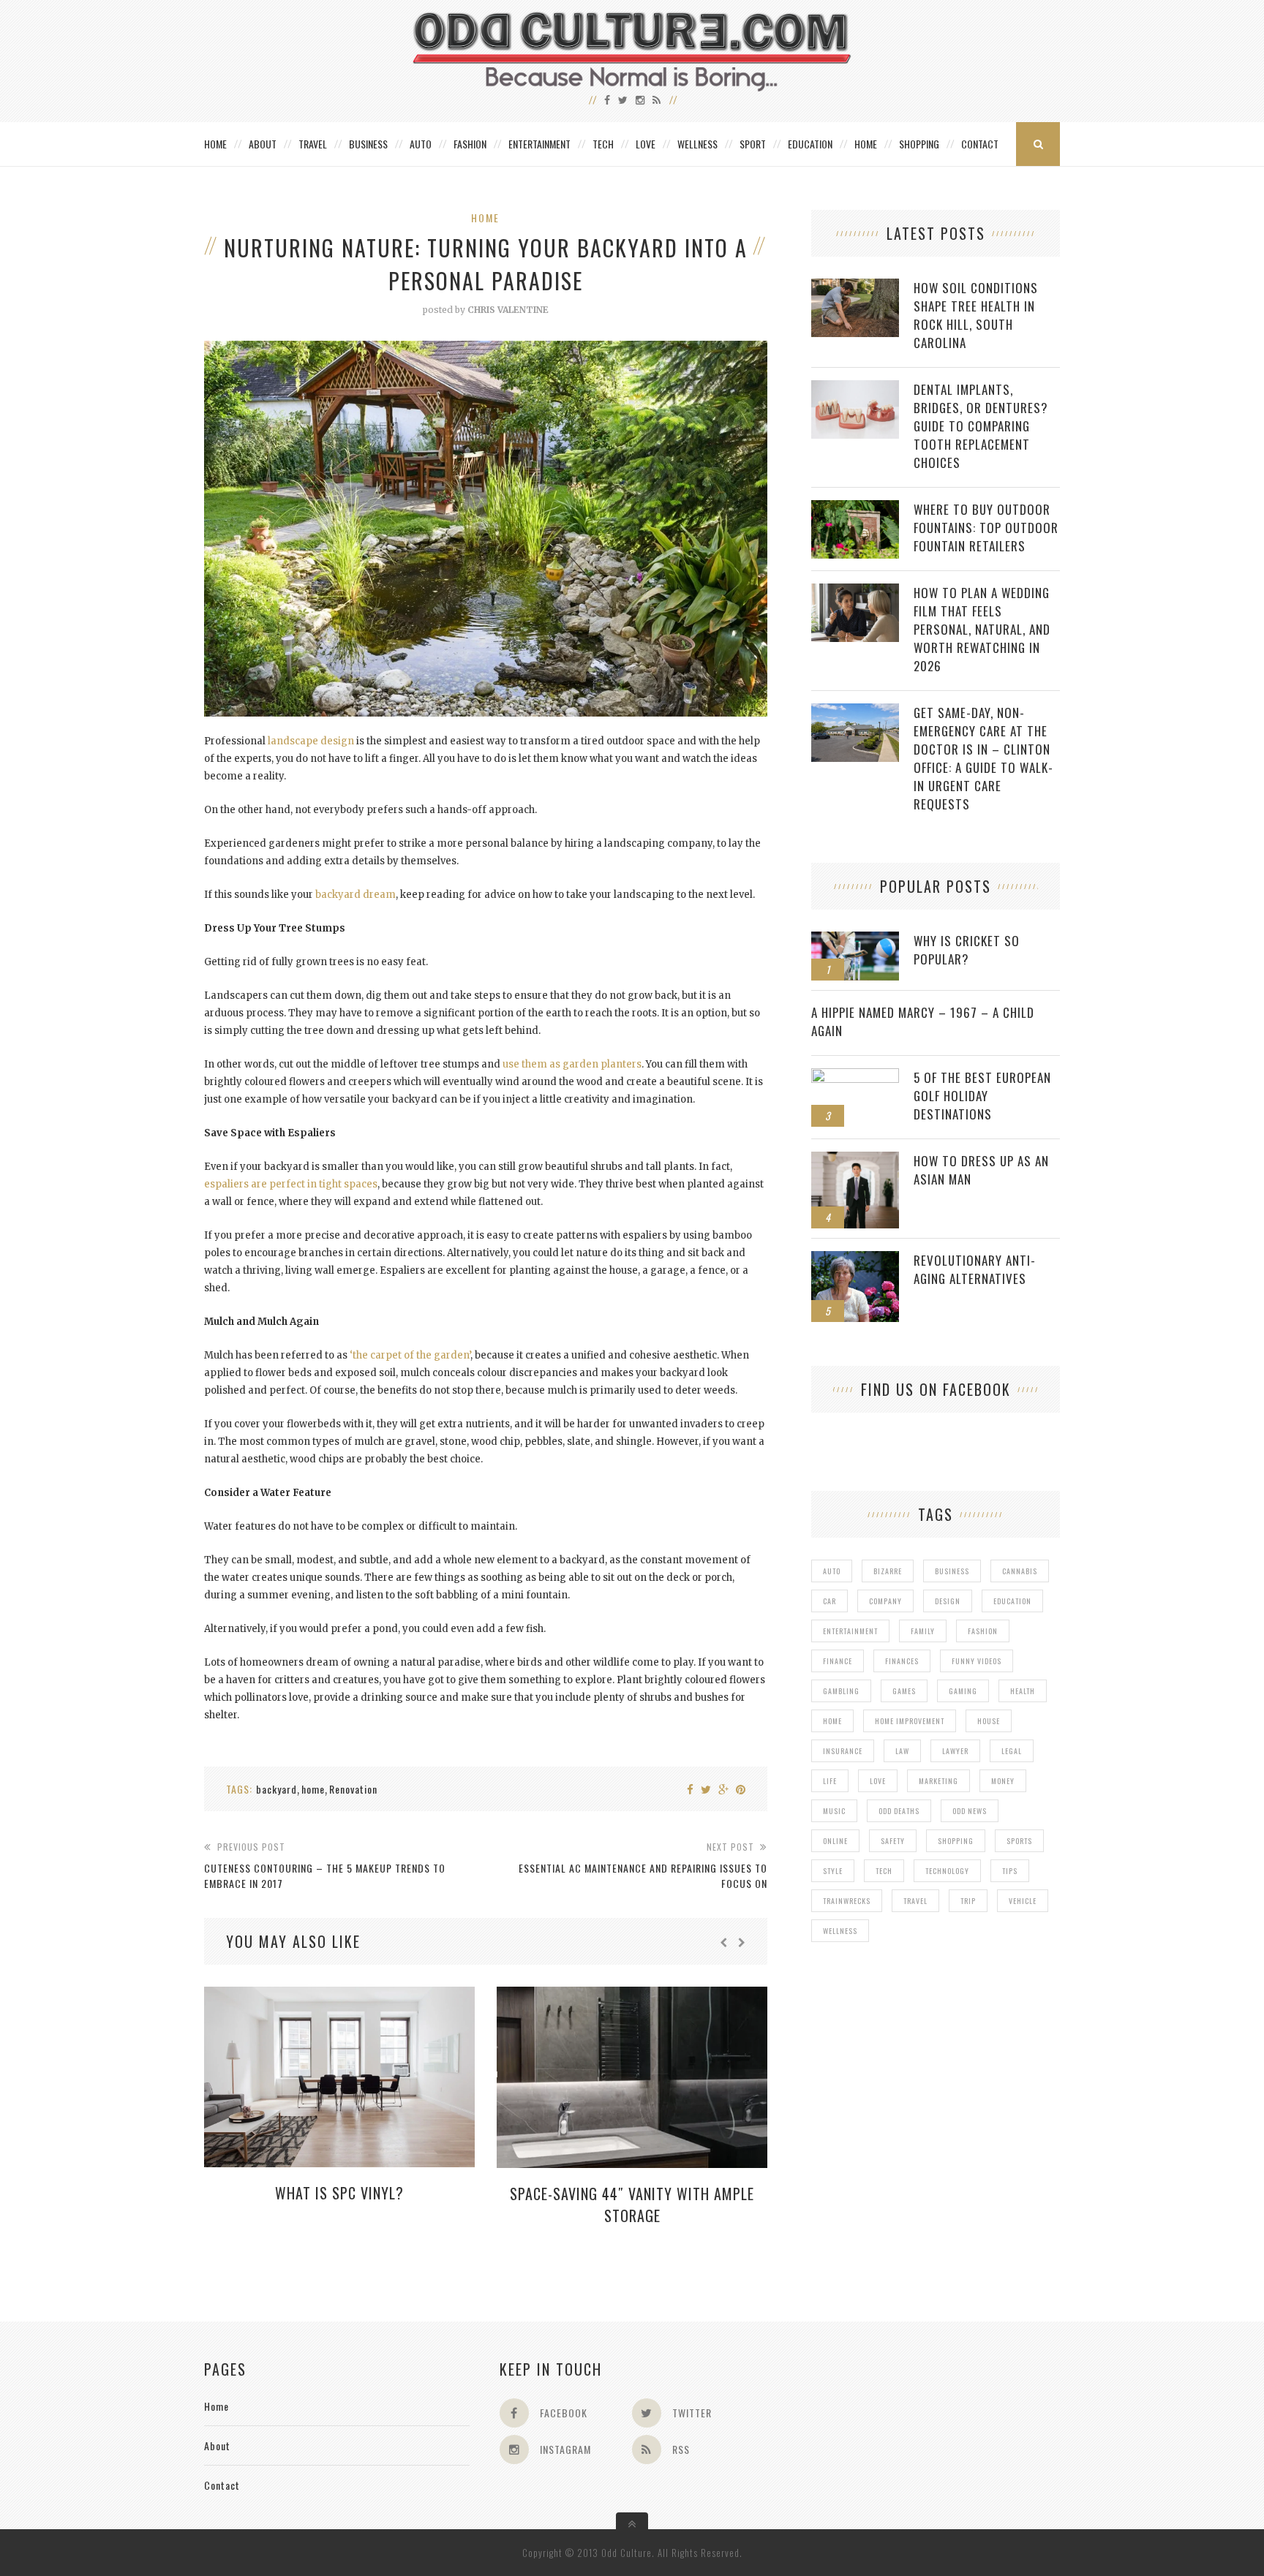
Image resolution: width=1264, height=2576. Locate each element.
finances (902, 1661)
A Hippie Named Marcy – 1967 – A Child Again (923, 1021)
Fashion (470, 144)
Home (215, 144)
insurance (843, 1751)
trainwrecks (847, 1901)
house (989, 1721)
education (1012, 1601)
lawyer (955, 1751)
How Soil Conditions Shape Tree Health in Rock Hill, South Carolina (976, 315)
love (878, 1781)
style (833, 1871)
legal (1012, 1751)
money (1003, 1781)
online (835, 1841)
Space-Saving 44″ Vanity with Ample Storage (632, 2205)
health (1023, 1691)
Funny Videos (977, 1661)
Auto (421, 144)
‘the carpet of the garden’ (410, 1355)
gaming (963, 1691)
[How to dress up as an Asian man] (855, 1159)
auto (832, 1571)
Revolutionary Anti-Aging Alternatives (975, 1269)
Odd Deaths (899, 1811)
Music (834, 1811)
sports (1019, 1841)
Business (368, 144)
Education (810, 144)
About (263, 144)
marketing (938, 1781)
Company (885, 1601)
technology (947, 1871)
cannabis (1020, 1571)
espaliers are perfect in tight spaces (291, 1184)
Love (646, 144)
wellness (840, 1931)
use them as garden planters (572, 1064)
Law (902, 1751)
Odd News (970, 1811)
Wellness (697, 144)
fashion (983, 1631)
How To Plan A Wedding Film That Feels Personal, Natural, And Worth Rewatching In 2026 (982, 629)
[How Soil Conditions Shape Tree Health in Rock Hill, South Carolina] (855, 286)
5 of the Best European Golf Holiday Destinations (982, 1096)
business (952, 1571)
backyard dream (355, 895)
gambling (841, 1691)
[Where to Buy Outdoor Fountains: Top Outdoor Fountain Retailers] (855, 508)
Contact (980, 144)
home (313, 1789)
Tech (603, 144)
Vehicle (1023, 1901)
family (923, 1631)
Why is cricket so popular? (967, 950)
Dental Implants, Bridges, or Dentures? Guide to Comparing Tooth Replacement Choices (981, 426)
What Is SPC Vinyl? (339, 2193)
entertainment (850, 1631)
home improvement (910, 1721)
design (948, 1601)
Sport (753, 144)
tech (884, 1871)
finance (838, 1661)
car (829, 1601)
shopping (956, 1841)
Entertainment (539, 144)
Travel (313, 144)
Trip (968, 1901)
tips (1010, 1871)
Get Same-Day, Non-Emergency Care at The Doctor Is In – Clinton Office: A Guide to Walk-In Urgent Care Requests (983, 758)
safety (893, 1841)
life (830, 1781)
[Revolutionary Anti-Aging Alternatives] (855, 1259)
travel (915, 1901)
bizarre (888, 1571)
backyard (276, 1789)
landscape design (311, 741)
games (904, 1691)
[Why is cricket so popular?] (855, 939)
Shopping (919, 144)
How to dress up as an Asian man (981, 1170)
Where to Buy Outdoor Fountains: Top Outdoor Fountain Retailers (986, 528)
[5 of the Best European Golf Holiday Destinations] (855, 1076)
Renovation (353, 1789)
